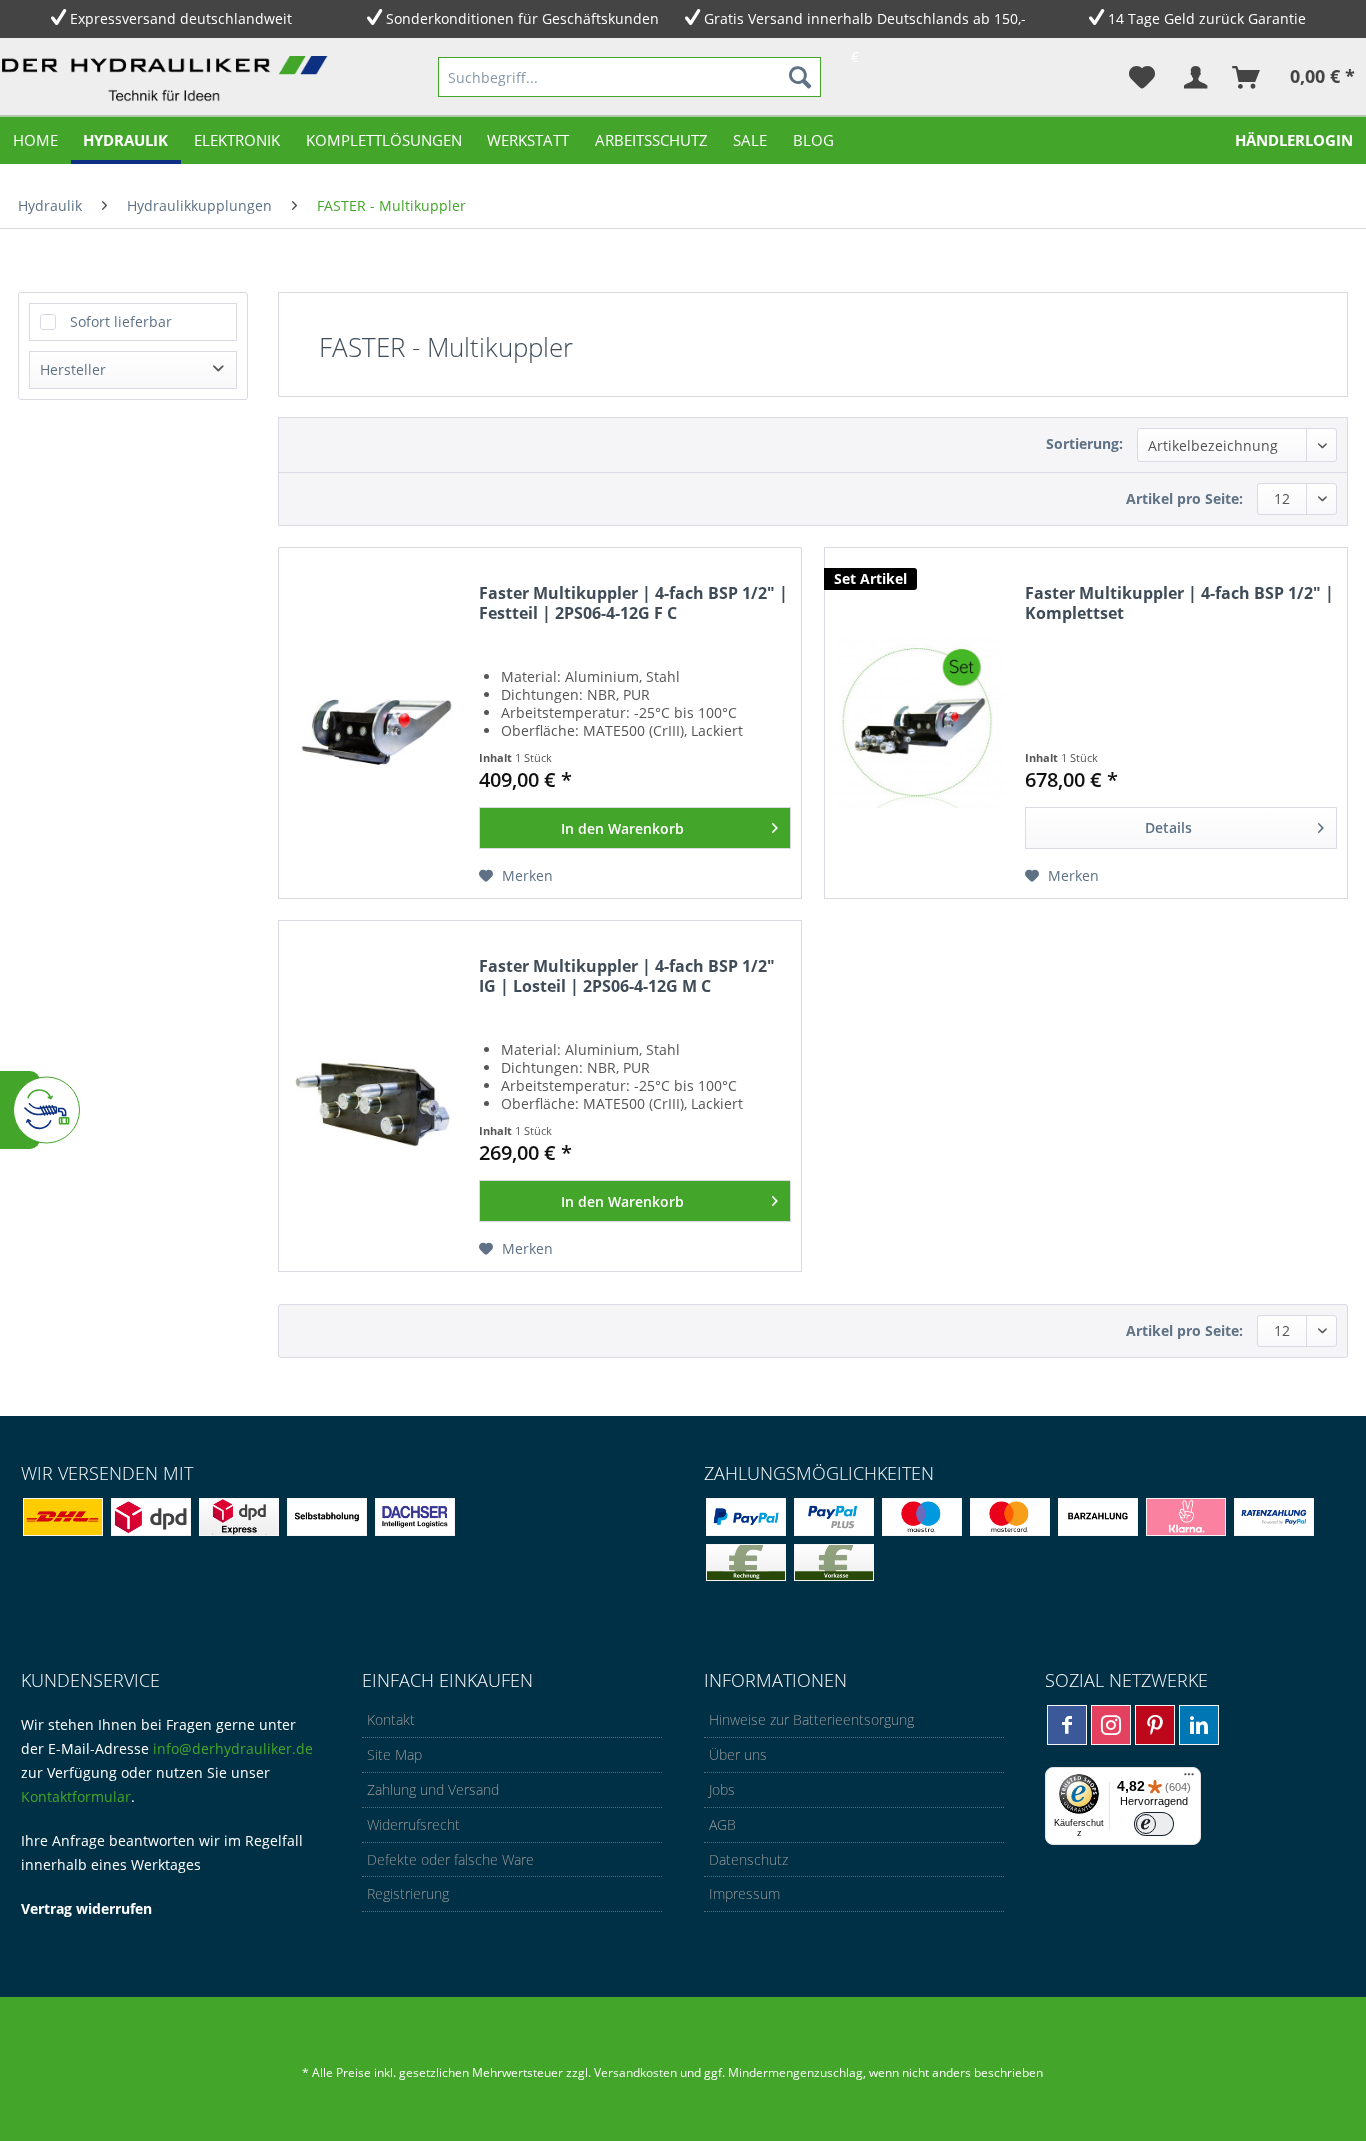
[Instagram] (1111, 1725)
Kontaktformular (76, 1796)
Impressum (744, 1893)
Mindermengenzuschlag (794, 2072)
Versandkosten (635, 2072)
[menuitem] (629, 77)
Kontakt (391, 1719)
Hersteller (73, 369)
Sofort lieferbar (121, 321)
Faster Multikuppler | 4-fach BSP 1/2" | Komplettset (1179, 603)
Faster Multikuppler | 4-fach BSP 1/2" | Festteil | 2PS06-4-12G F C (633, 603)
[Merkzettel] (1142, 77)
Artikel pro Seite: (1184, 498)
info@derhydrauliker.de (233, 1748)
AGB (722, 1824)
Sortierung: (1084, 443)
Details (1168, 827)
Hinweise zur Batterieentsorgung (811, 1719)
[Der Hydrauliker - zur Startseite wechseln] (168, 81)
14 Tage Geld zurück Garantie (1207, 18)
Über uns (738, 1754)
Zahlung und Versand (433, 1789)
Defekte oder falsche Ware (450, 1859)
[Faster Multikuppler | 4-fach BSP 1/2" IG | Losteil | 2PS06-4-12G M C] (374, 1096)
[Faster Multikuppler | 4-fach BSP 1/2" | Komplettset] (920, 723)
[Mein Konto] (1194, 77)
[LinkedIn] (1199, 1725)
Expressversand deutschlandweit (181, 18)
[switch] (1154, 1824)
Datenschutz (748, 1859)
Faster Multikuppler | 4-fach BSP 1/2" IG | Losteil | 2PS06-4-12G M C (627, 976)
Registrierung (408, 1893)
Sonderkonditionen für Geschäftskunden (522, 18)
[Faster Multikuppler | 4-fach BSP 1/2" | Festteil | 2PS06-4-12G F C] (374, 723)
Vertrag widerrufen (86, 1908)
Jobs (722, 1789)
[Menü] (1189, 1779)
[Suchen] (800, 77)
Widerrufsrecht (413, 1824)
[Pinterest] (1155, 1725)
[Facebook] (1067, 1725)
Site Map (394, 1754)
